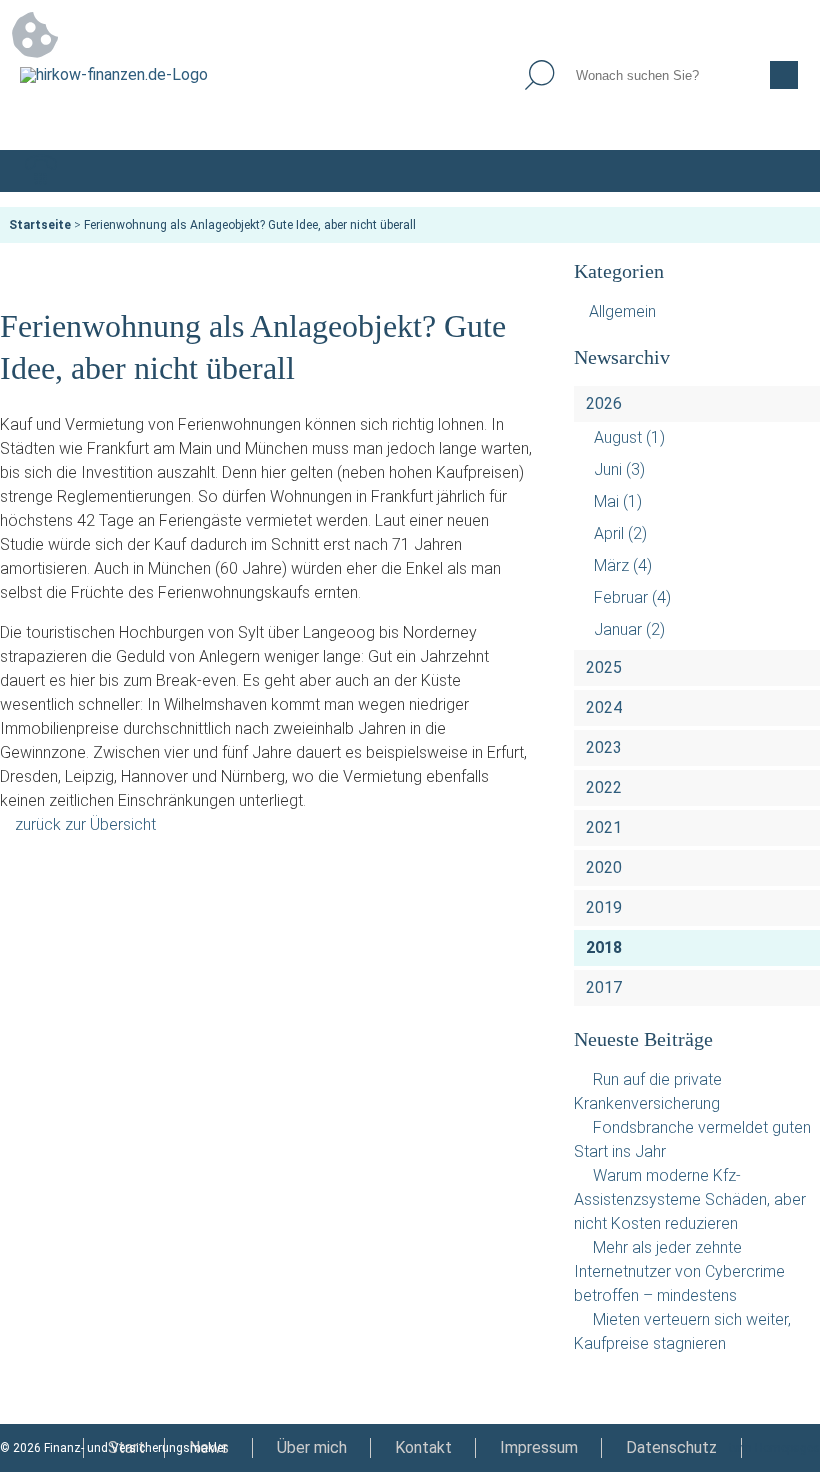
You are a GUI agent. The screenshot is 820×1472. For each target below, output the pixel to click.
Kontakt (423, 1447)
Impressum (539, 1447)
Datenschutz (671, 1447)
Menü (779, 171)
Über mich (312, 1447)
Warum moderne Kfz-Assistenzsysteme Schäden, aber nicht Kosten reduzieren (690, 1199)
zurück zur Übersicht (85, 824)
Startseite (40, 225)
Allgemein (622, 311)
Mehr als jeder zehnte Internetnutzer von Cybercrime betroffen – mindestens (679, 1271)
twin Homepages (774, 1448)
